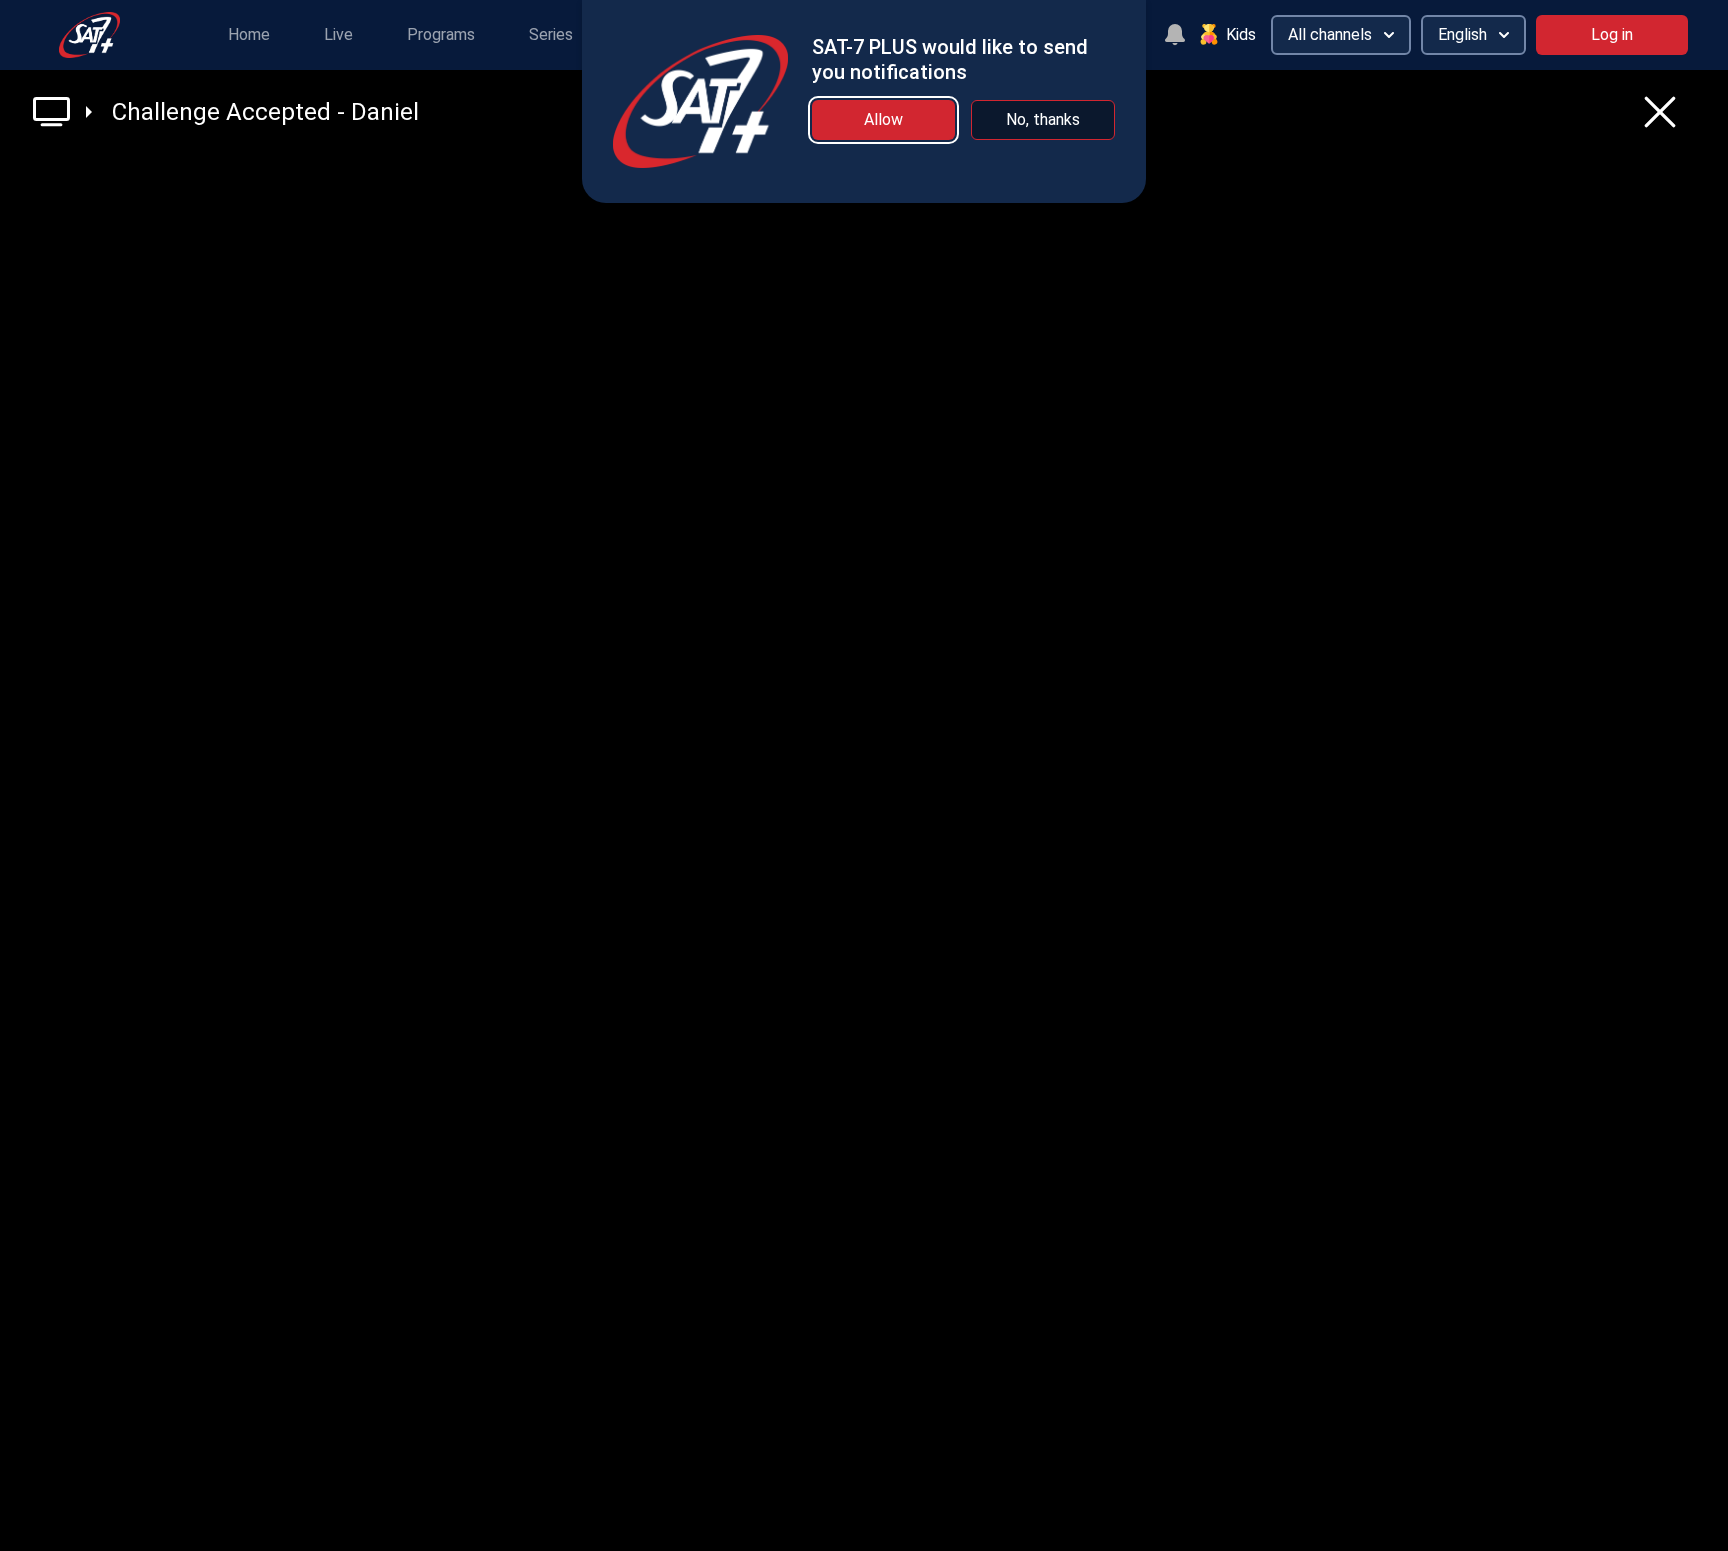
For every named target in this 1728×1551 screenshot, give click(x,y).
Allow (883, 119)
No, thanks (1043, 119)
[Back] (1660, 112)
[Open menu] (62, 111)
